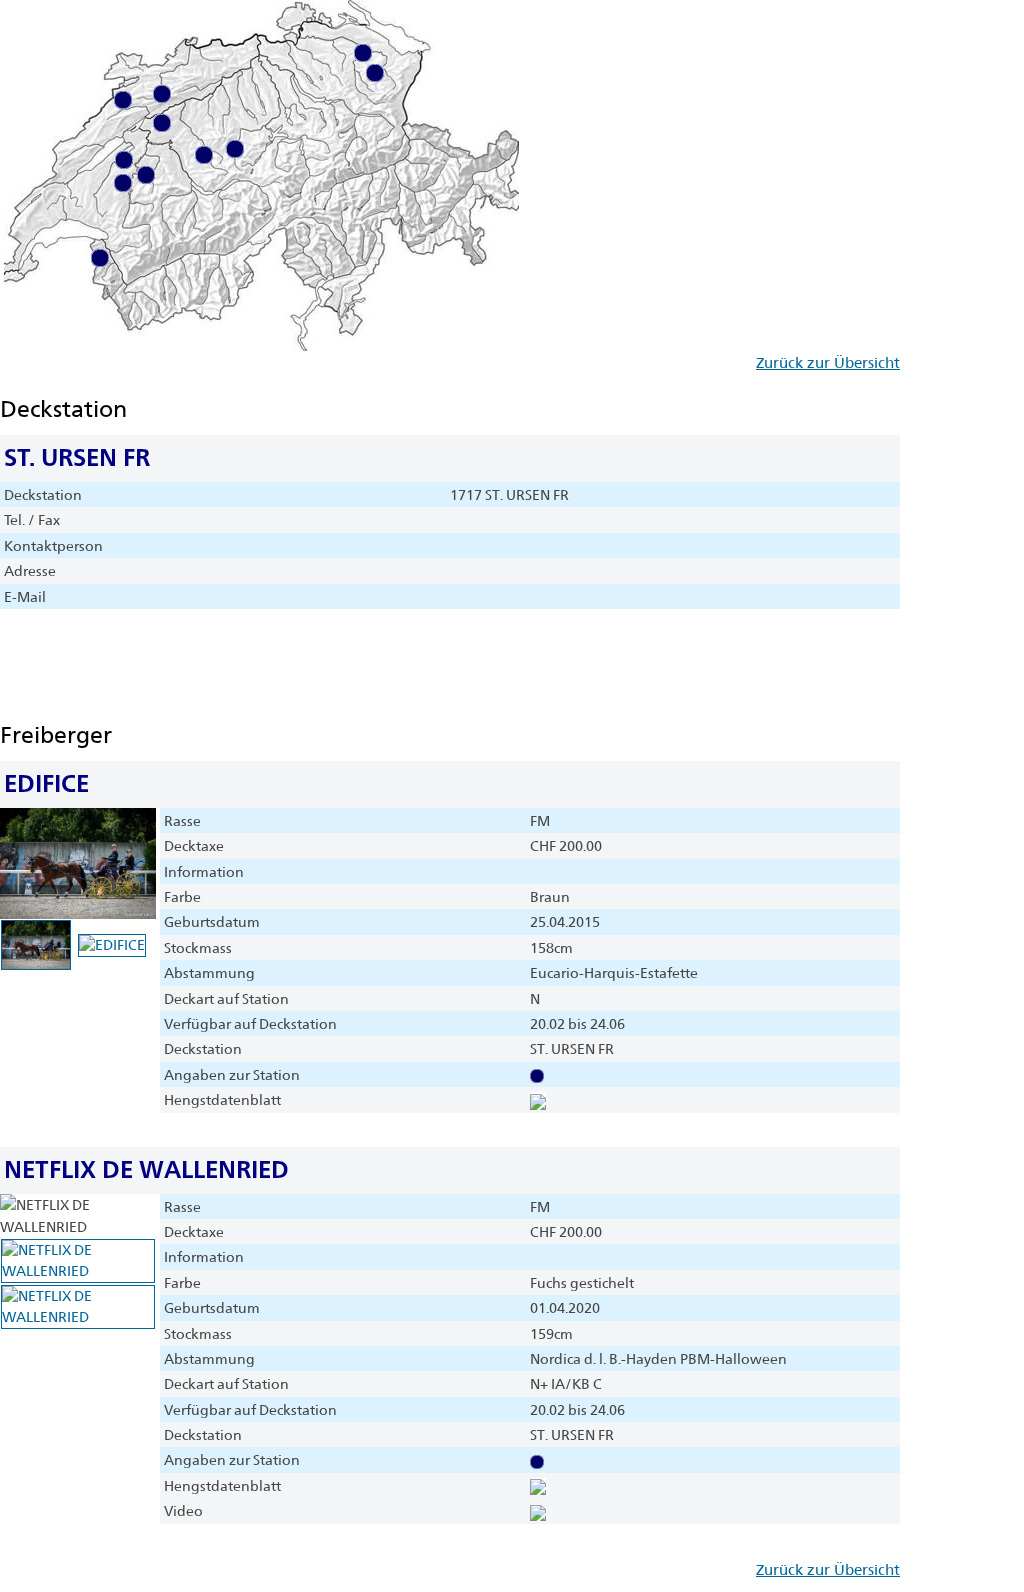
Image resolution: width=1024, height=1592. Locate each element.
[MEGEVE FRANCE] (100, 257)
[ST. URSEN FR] (146, 174)
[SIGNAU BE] (204, 154)
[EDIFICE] (538, 1100)
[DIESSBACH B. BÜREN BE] (162, 122)
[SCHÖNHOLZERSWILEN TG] (363, 52)
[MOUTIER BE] (162, 93)
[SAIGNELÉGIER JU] (123, 99)
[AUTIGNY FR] (123, 182)
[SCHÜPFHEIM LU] (235, 148)
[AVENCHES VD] (124, 159)
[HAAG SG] (375, 72)
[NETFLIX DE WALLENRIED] (538, 1486)
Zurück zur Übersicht (828, 362)
